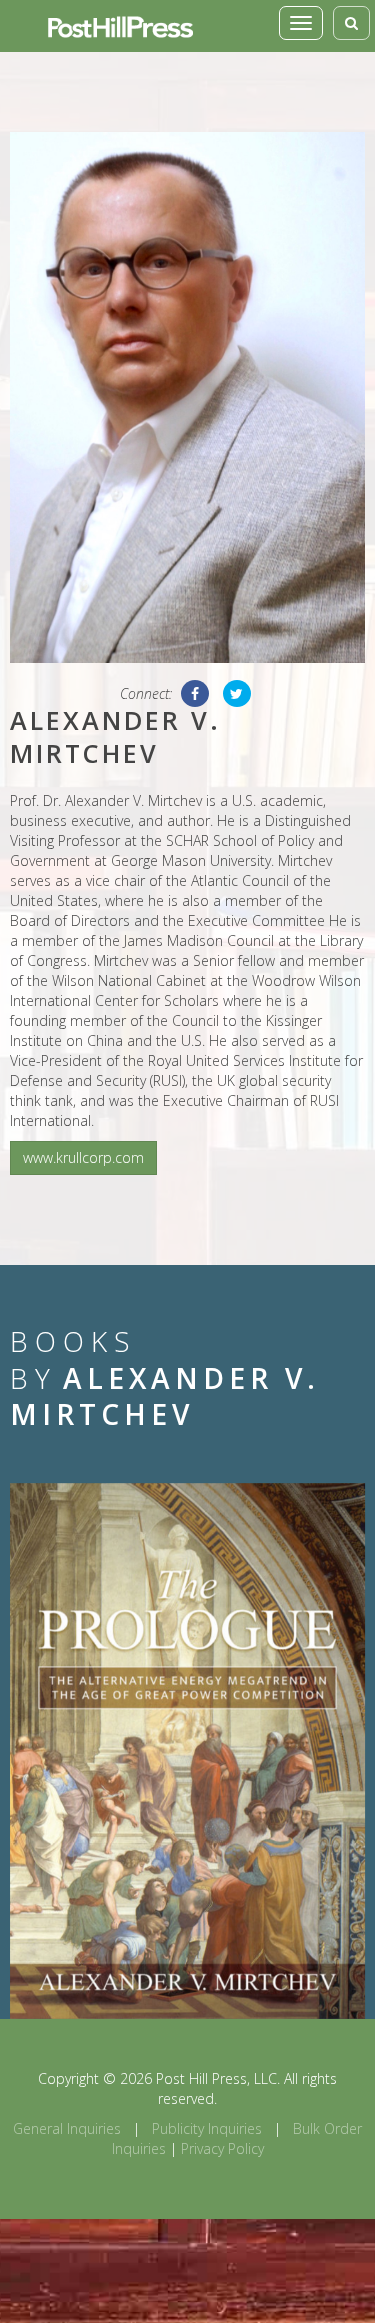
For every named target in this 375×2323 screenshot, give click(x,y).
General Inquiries (67, 2128)
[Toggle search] (351, 23)
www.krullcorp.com (83, 1157)
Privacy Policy (222, 2148)
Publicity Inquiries (207, 2128)
